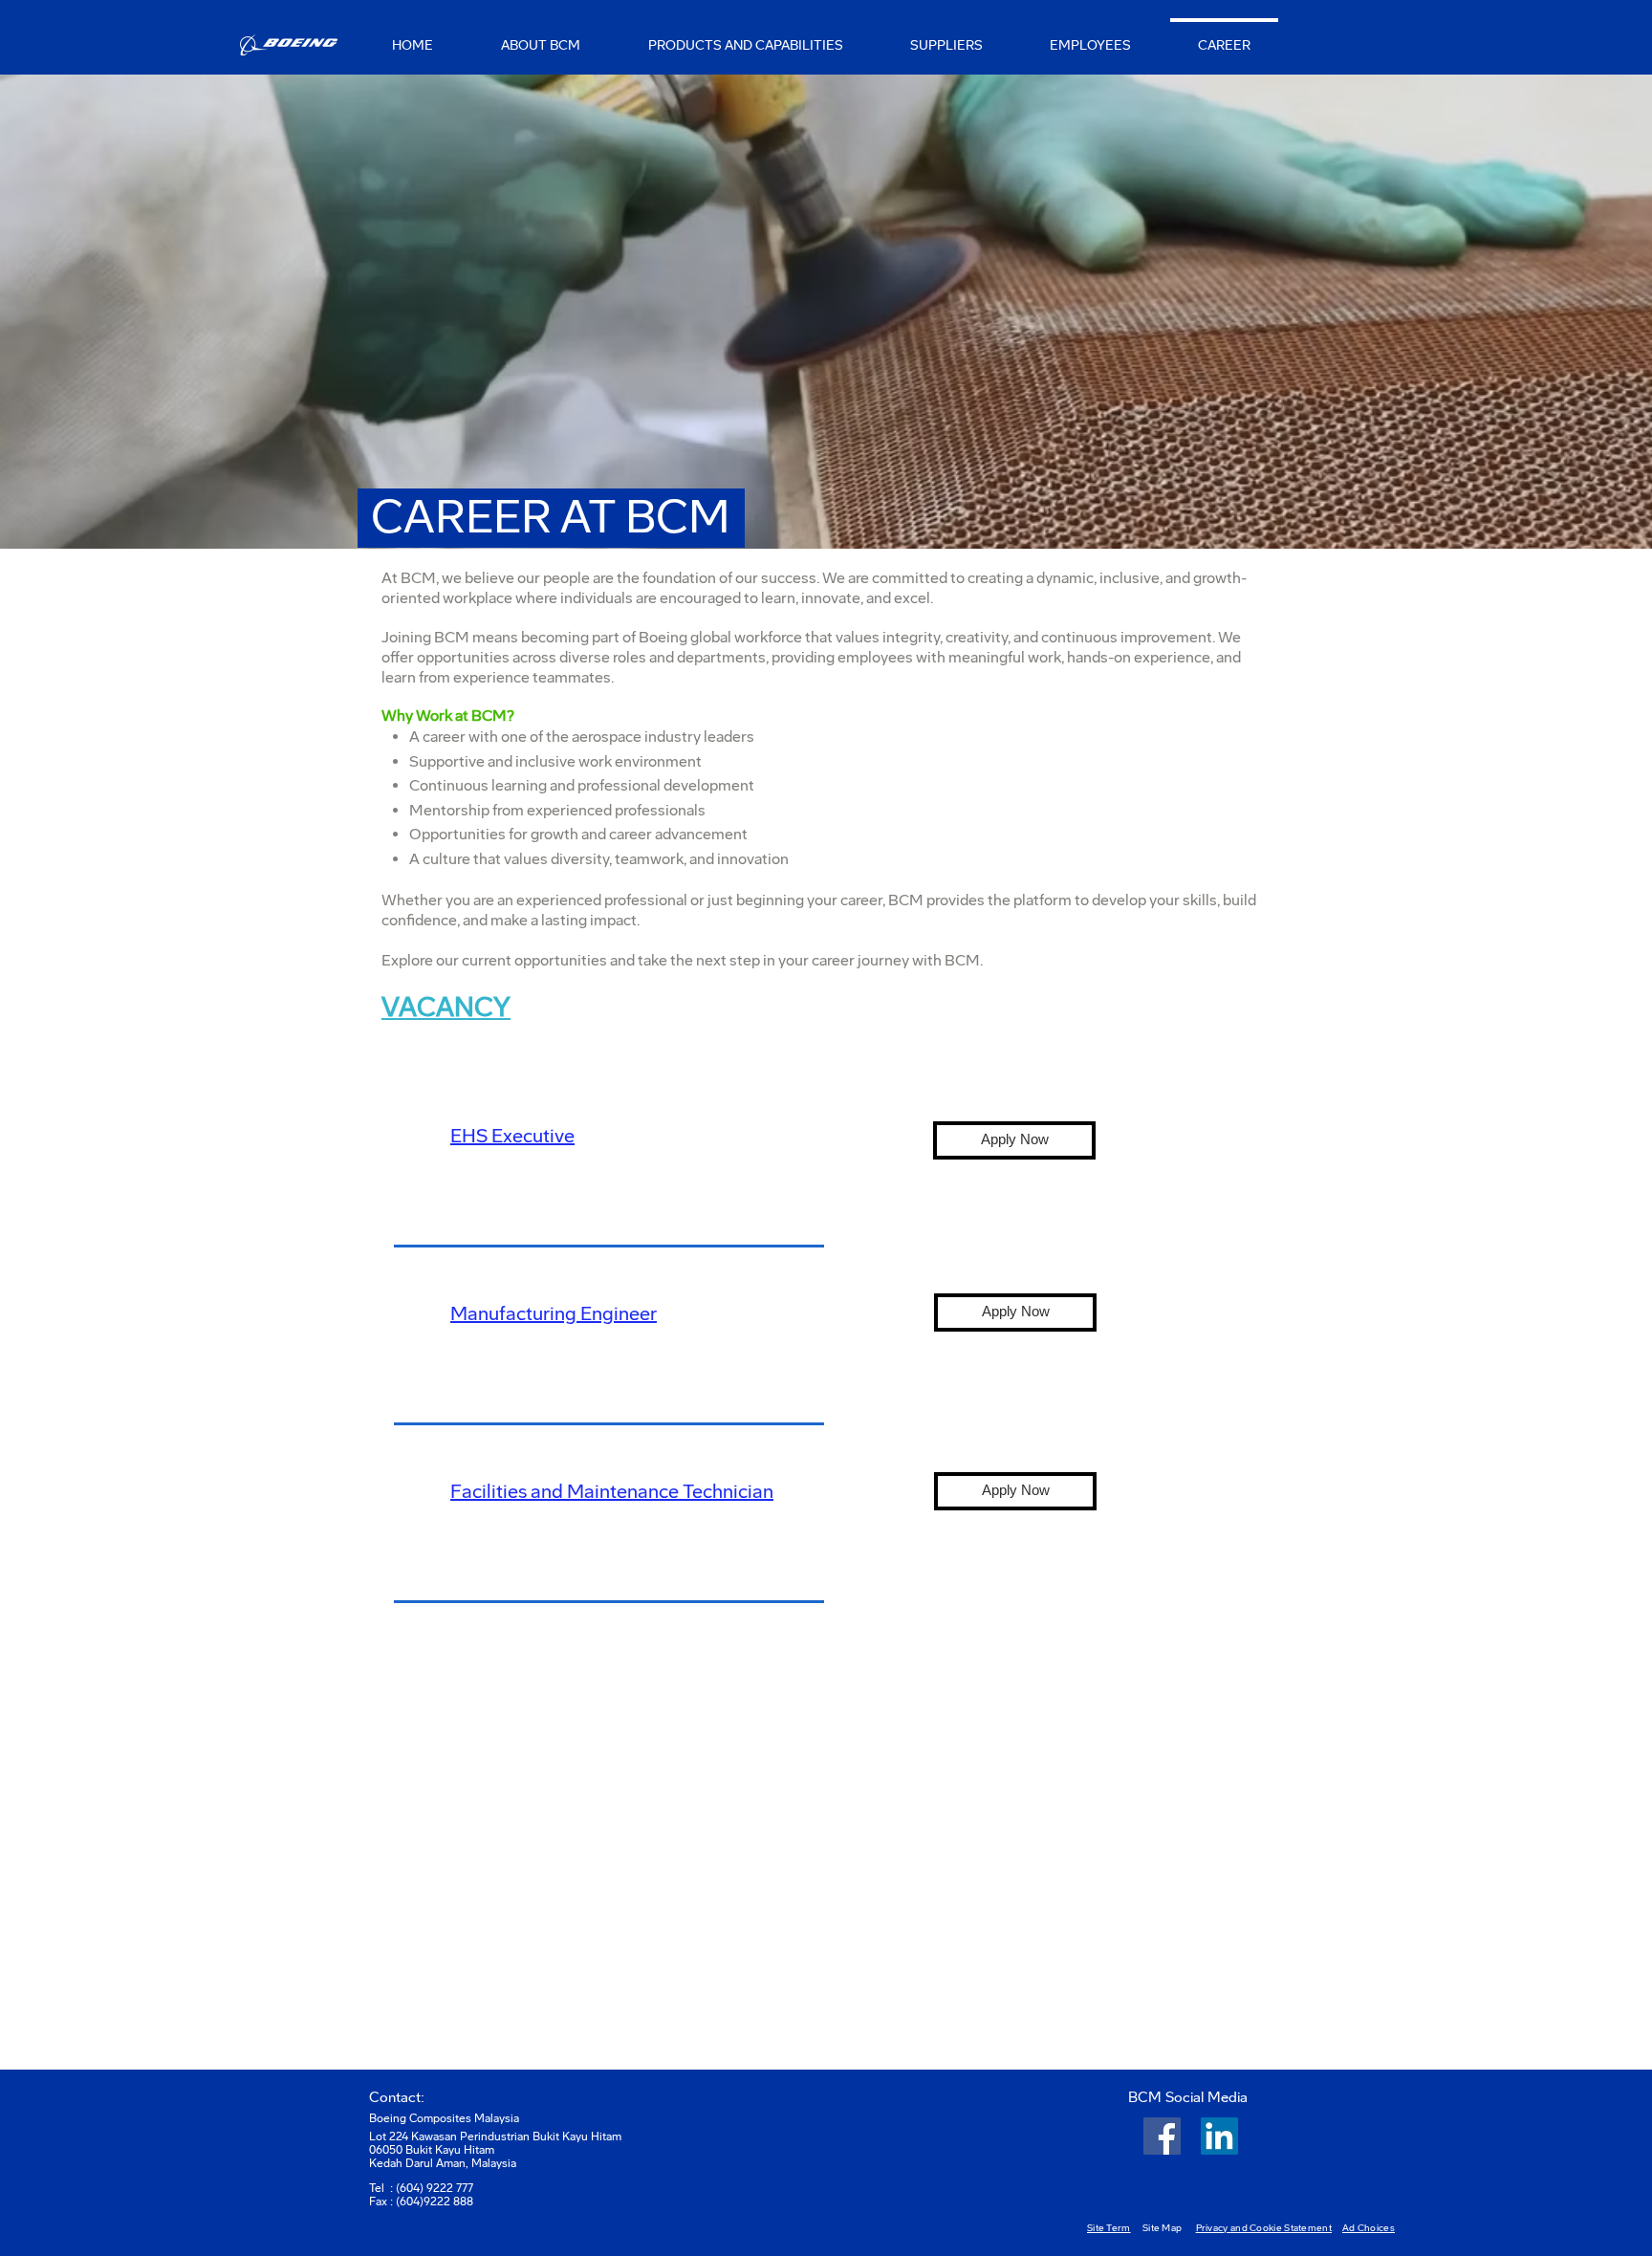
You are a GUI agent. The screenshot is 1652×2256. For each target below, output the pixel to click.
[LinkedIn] (1219, 2136)
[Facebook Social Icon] (1162, 2136)
